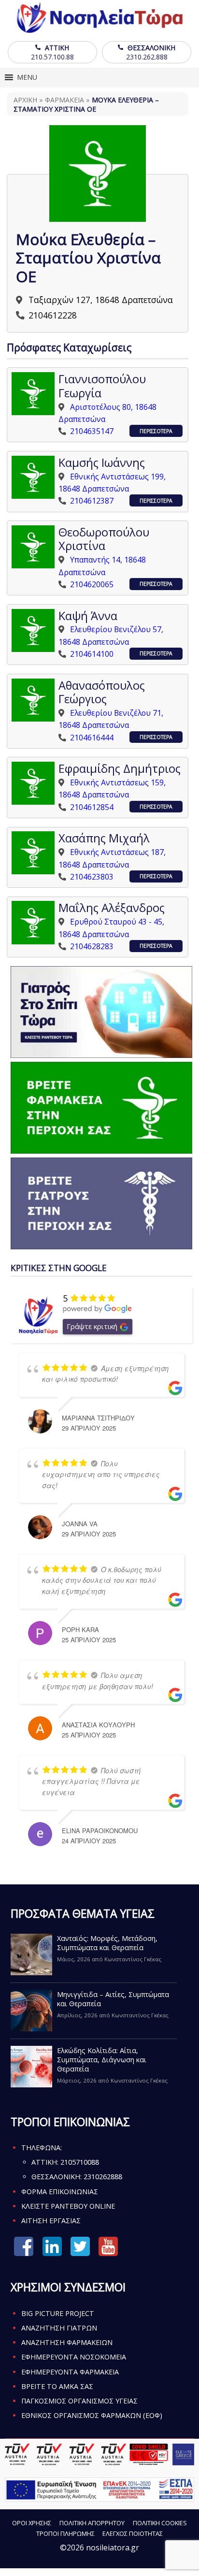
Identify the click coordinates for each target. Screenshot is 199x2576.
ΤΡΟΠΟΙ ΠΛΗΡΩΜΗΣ (65, 2533)
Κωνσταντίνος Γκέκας (133, 1959)
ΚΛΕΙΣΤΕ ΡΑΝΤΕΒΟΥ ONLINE (68, 2206)
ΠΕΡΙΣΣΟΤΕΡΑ (156, 431)
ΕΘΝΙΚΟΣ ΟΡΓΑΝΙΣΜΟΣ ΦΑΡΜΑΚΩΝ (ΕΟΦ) (92, 2415)
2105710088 (80, 2162)
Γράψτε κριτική (92, 1326)
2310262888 (103, 2177)
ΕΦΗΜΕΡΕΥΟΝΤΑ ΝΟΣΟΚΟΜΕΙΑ (74, 2357)
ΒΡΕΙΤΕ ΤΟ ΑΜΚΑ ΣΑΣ (57, 2386)
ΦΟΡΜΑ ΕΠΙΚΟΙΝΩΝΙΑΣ (60, 2192)
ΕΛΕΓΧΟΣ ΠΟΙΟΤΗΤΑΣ (133, 2533)
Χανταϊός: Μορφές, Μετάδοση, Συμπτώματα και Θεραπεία (107, 1943)
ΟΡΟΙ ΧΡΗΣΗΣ (32, 2523)
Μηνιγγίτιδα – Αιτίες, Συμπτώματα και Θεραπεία (113, 1999)
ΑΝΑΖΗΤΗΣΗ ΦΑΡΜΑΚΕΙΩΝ (67, 2342)
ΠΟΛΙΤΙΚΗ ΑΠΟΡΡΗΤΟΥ (92, 2523)
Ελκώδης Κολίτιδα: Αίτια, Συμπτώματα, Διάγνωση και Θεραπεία (102, 2060)
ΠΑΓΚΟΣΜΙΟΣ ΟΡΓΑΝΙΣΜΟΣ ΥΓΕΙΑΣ (79, 2401)
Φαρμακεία (64, 100)
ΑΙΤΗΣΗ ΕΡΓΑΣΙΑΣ (51, 2221)
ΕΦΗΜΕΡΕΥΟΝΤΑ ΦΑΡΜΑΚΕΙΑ (70, 2372)
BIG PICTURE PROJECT (58, 2313)
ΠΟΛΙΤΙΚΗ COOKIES (160, 2523)
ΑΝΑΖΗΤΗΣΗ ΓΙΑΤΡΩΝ (59, 2328)
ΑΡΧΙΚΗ (25, 100)
